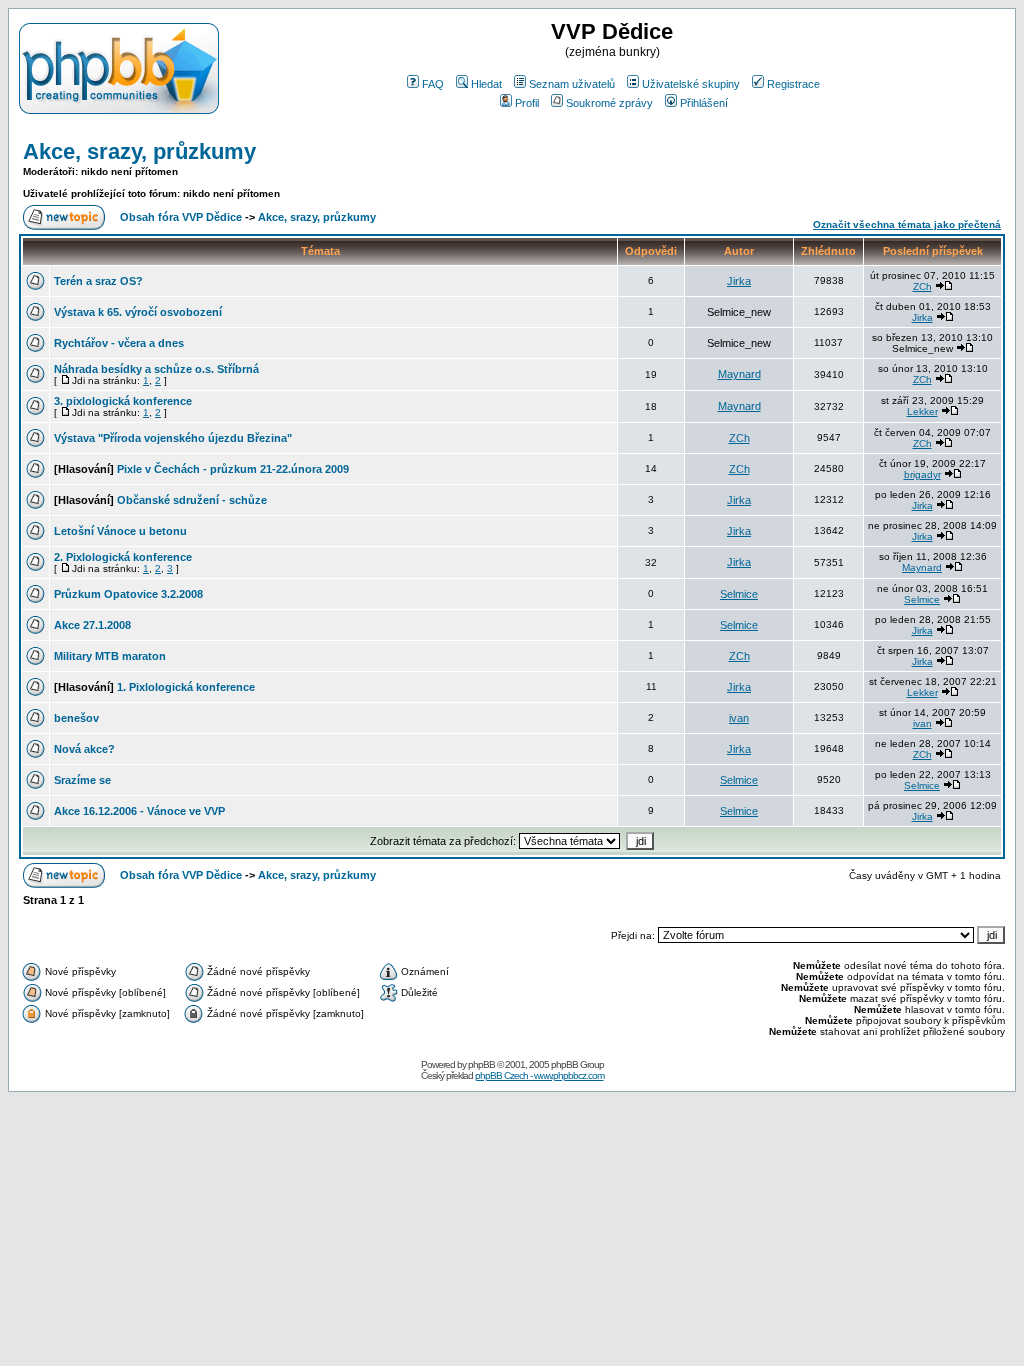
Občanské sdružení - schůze (192, 500)
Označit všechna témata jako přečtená (907, 224)
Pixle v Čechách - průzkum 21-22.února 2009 (233, 469)
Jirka (739, 281)
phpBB (481, 1064)
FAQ (433, 84)
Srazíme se (82, 780)
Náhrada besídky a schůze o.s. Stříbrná (156, 369)
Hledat (486, 84)
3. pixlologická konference (123, 401)
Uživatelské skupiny (691, 84)
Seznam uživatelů (572, 84)
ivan (739, 718)
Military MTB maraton (110, 656)
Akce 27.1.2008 (92, 625)
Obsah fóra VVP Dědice (181, 217)
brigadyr (922, 474)
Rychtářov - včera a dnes (119, 343)
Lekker (922, 411)
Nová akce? (84, 749)
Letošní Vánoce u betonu (120, 531)
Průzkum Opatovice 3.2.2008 (128, 594)
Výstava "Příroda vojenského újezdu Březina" (173, 438)
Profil (527, 103)
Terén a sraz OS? (98, 281)
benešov (76, 718)
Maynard (739, 374)
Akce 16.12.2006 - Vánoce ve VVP (139, 811)
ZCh (922, 286)
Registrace (793, 84)
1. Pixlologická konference (186, 687)
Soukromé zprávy (609, 103)
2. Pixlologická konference (123, 557)
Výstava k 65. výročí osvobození (138, 312)
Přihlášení (704, 103)
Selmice (739, 594)
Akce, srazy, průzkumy (139, 151)
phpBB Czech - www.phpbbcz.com (539, 1075)
